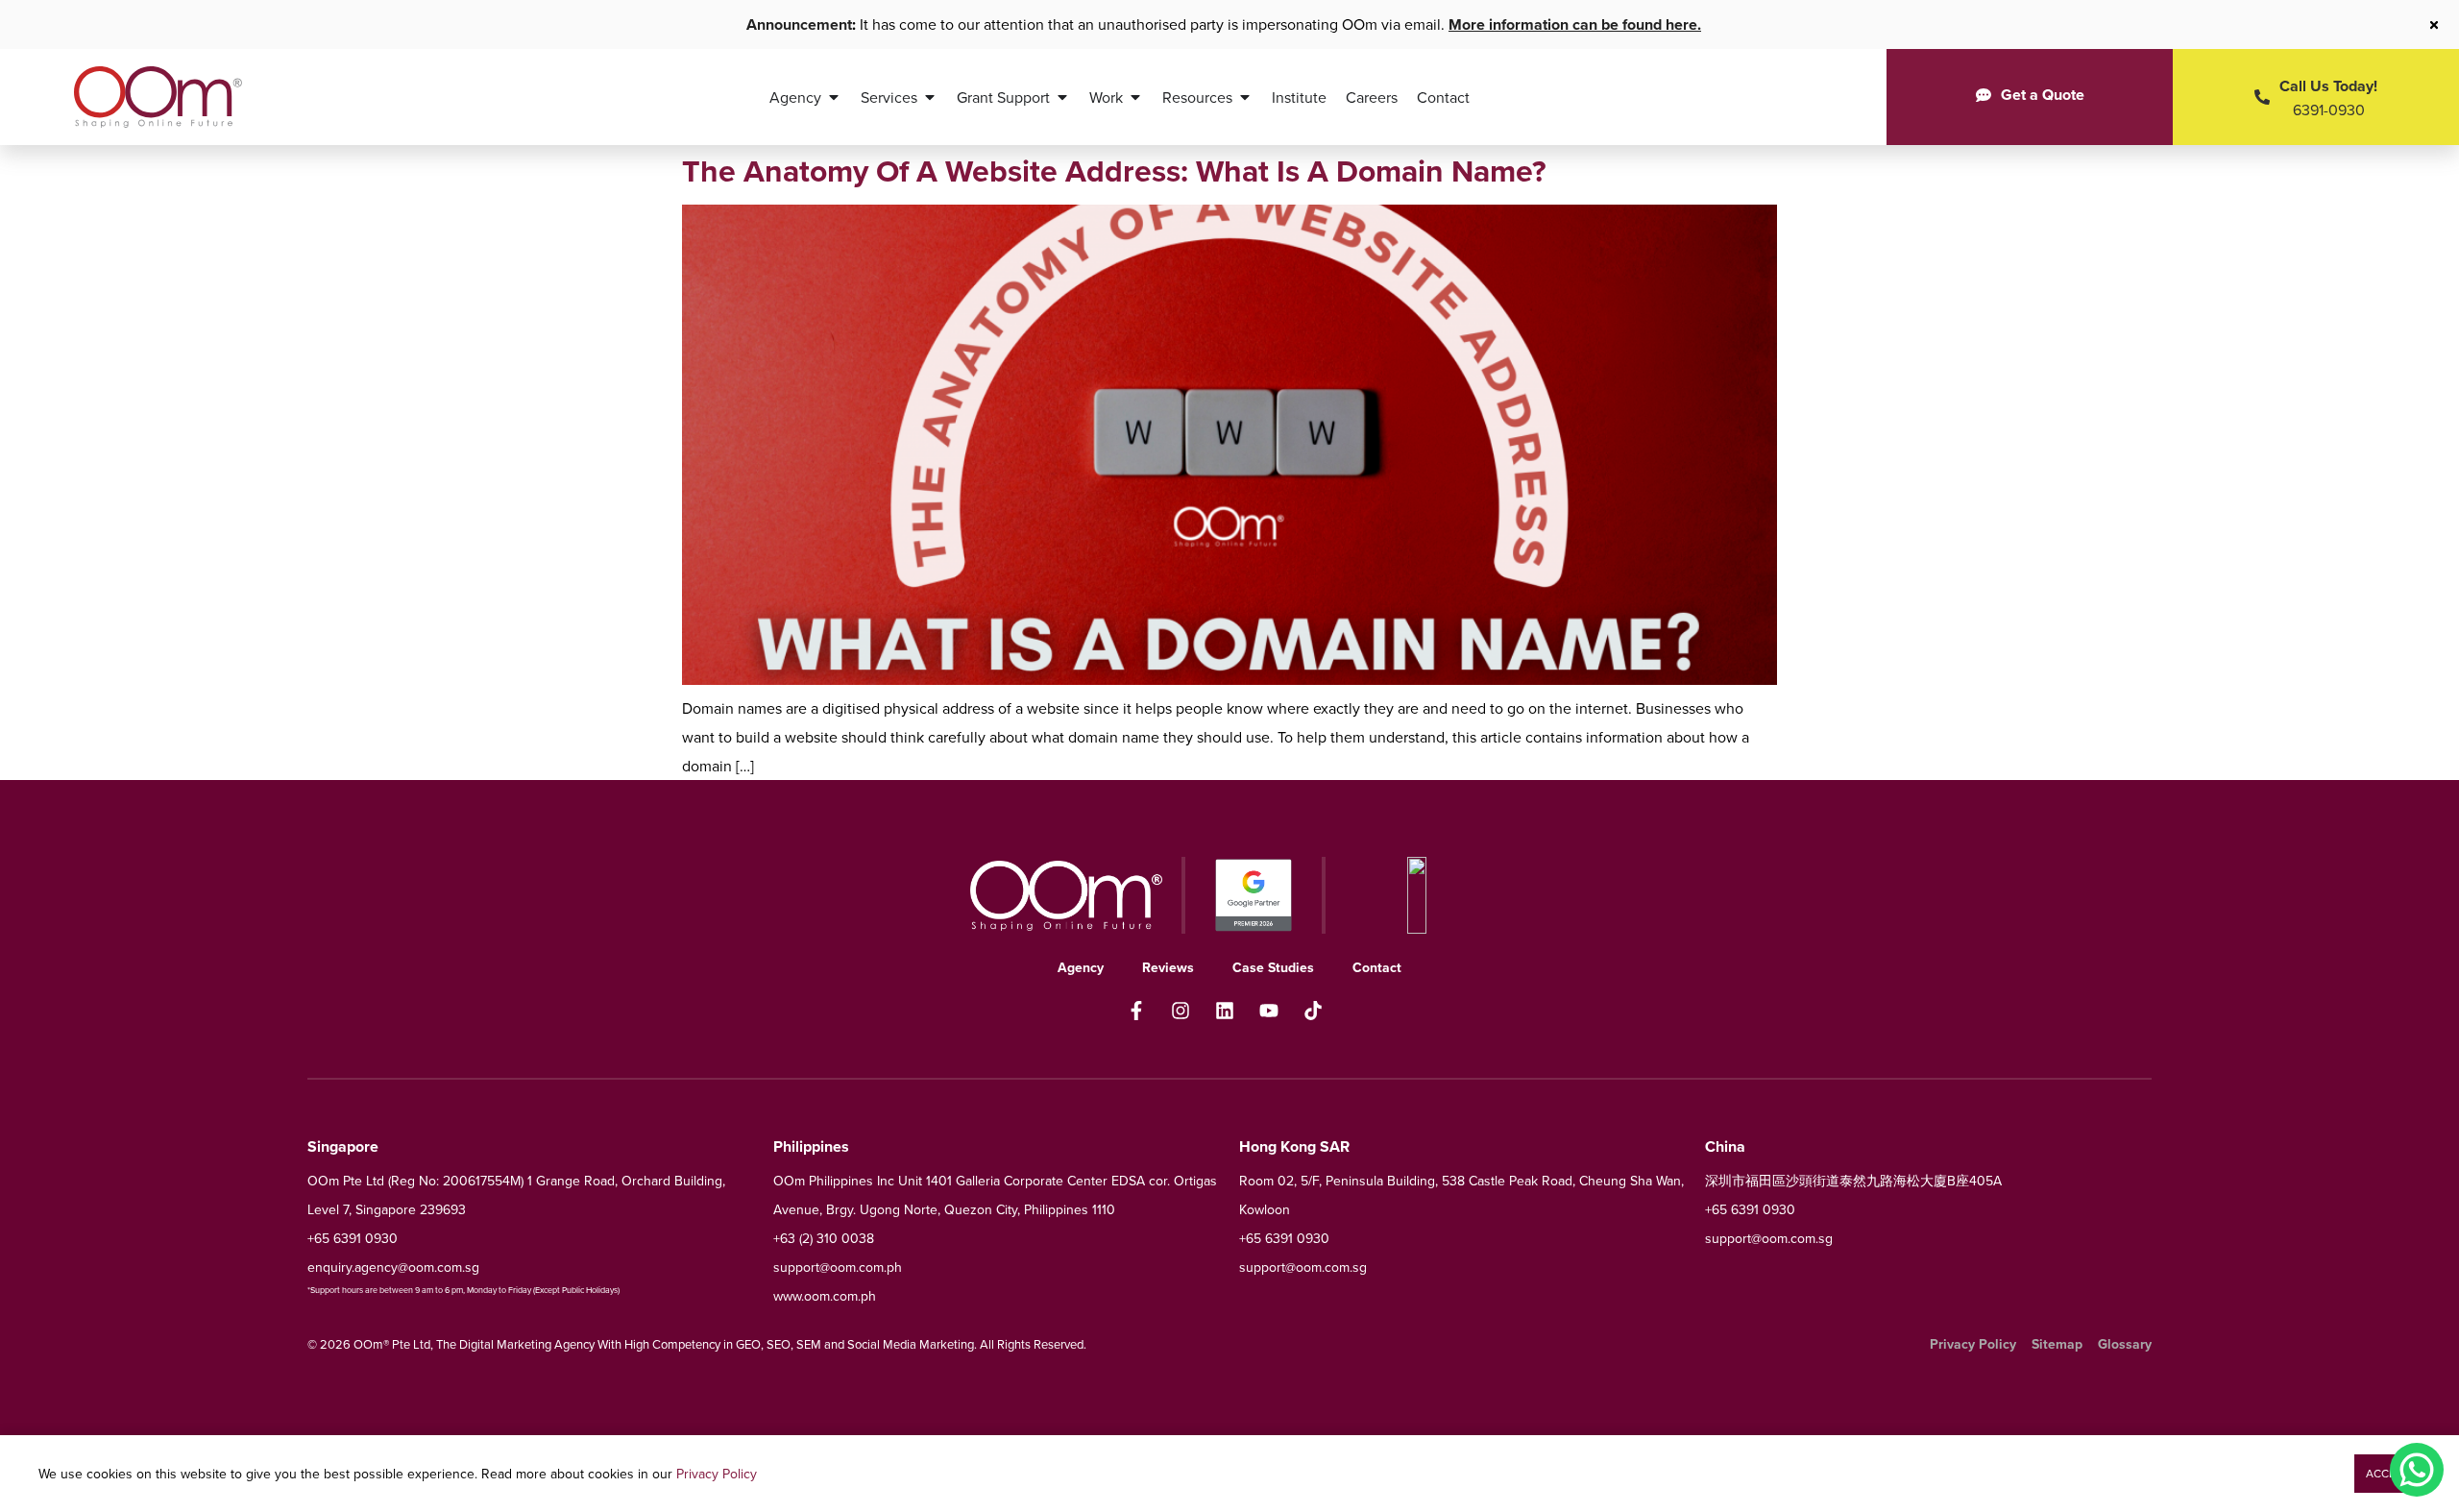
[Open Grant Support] (1062, 97)
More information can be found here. (1575, 24)
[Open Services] (930, 97)
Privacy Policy (717, 1474)
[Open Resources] (1245, 97)
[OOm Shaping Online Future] (158, 97)
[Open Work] (1135, 97)
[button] (2387, 1474)
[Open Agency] (834, 97)
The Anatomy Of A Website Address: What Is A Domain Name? (1114, 171)
